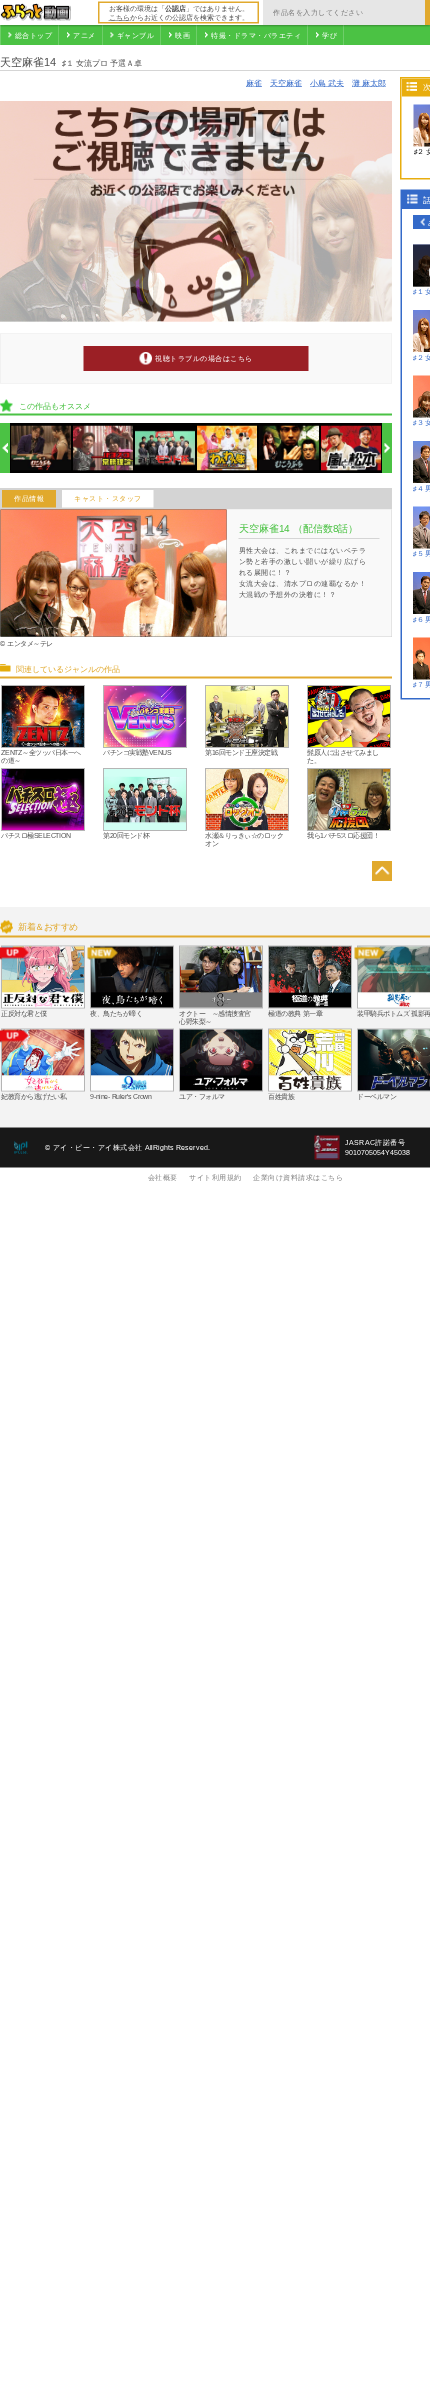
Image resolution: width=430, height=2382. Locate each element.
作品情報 (29, 499)
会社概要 (163, 1177)
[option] (41, 448)
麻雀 (254, 82)
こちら (119, 17)
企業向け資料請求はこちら (298, 1177)
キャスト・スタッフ (108, 499)
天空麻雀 (286, 82)
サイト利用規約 (215, 1177)
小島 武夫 (327, 82)
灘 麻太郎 (369, 82)
